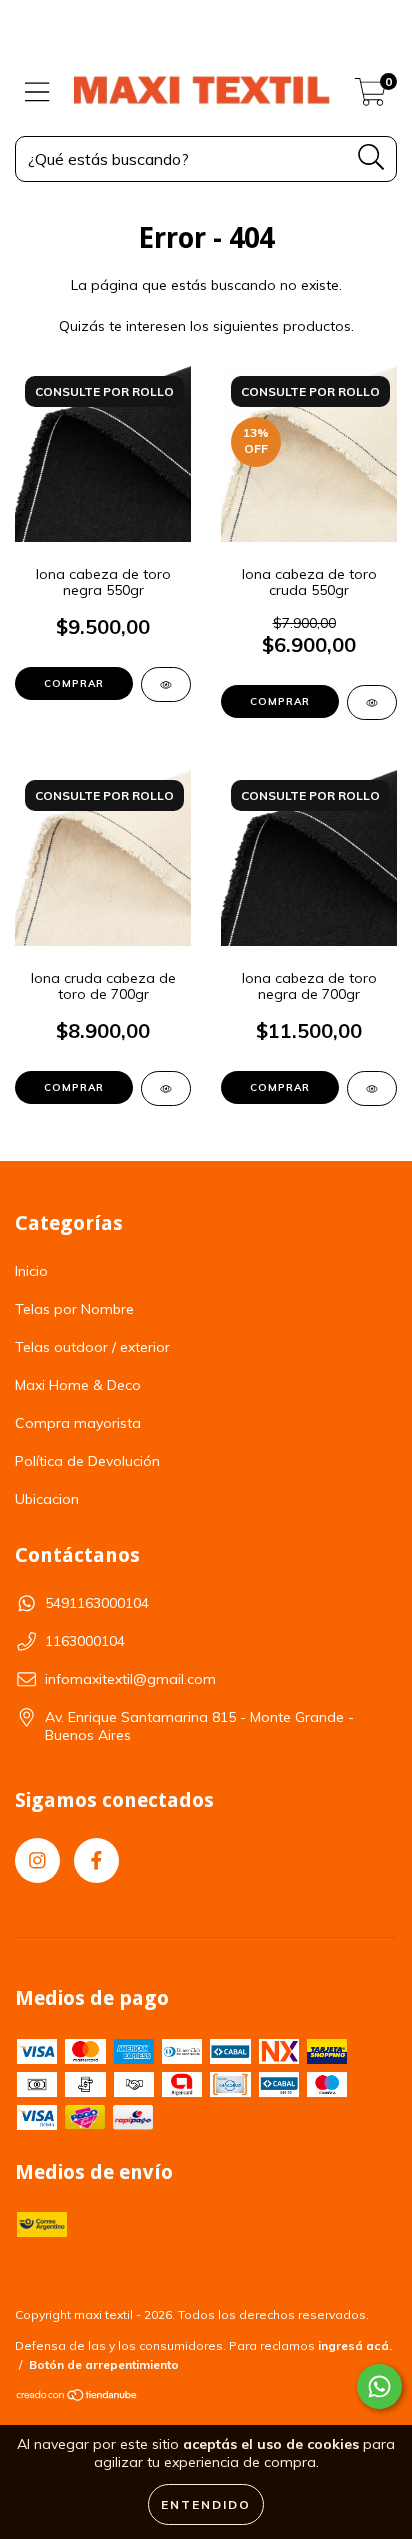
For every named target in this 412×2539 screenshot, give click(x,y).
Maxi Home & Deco (78, 1385)
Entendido (206, 2504)
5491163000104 (97, 1603)
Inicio (31, 1271)
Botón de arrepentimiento (104, 2364)
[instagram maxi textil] (37, 1860)
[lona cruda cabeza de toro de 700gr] (166, 1088)
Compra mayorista (78, 1423)
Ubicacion (47, 1499)
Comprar (74, 683)
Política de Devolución (87, 1461)
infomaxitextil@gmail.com (130, 1679)
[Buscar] (371, 157)
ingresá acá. (355, 2345)
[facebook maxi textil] (96, 1860)
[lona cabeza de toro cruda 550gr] (372, 702)
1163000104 (85, 1641)
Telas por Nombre (74, 1309)
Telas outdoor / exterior (92, 1347)
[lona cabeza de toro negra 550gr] (166, 684)
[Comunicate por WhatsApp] (379, 2386)
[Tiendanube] (77, 2397)
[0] (370, 97)
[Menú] (37, 92)
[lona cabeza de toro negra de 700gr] (372, 1088)
